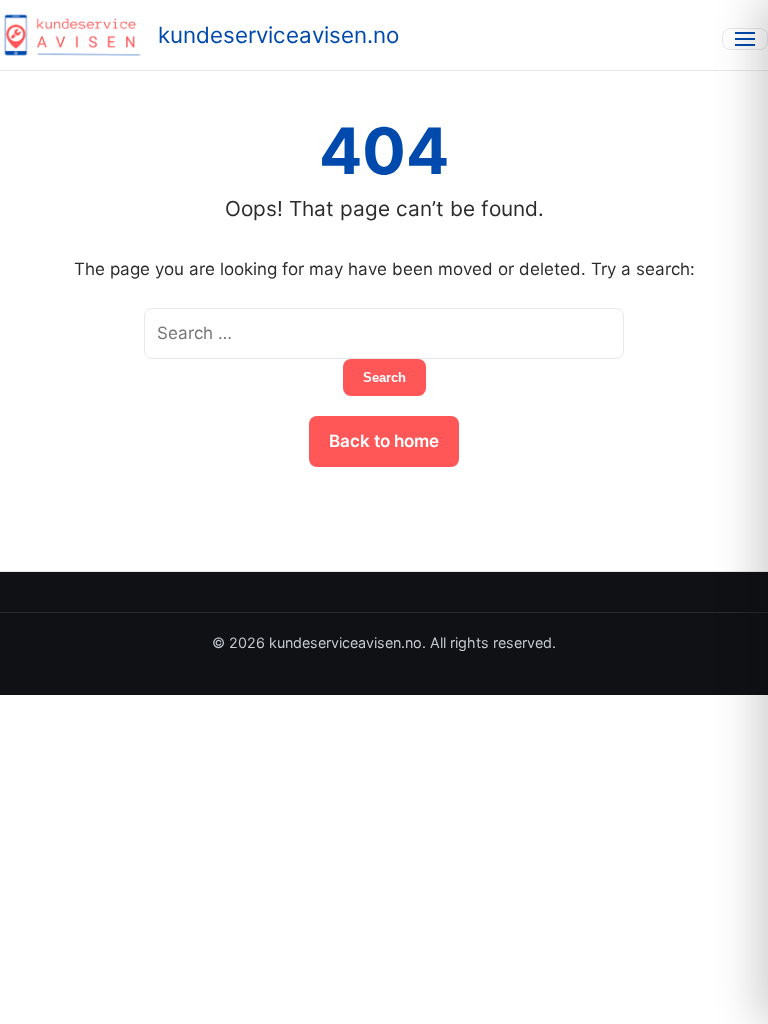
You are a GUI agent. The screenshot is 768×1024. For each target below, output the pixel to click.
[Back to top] (726, 992)
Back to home (384, 441)
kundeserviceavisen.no (278, 34)
